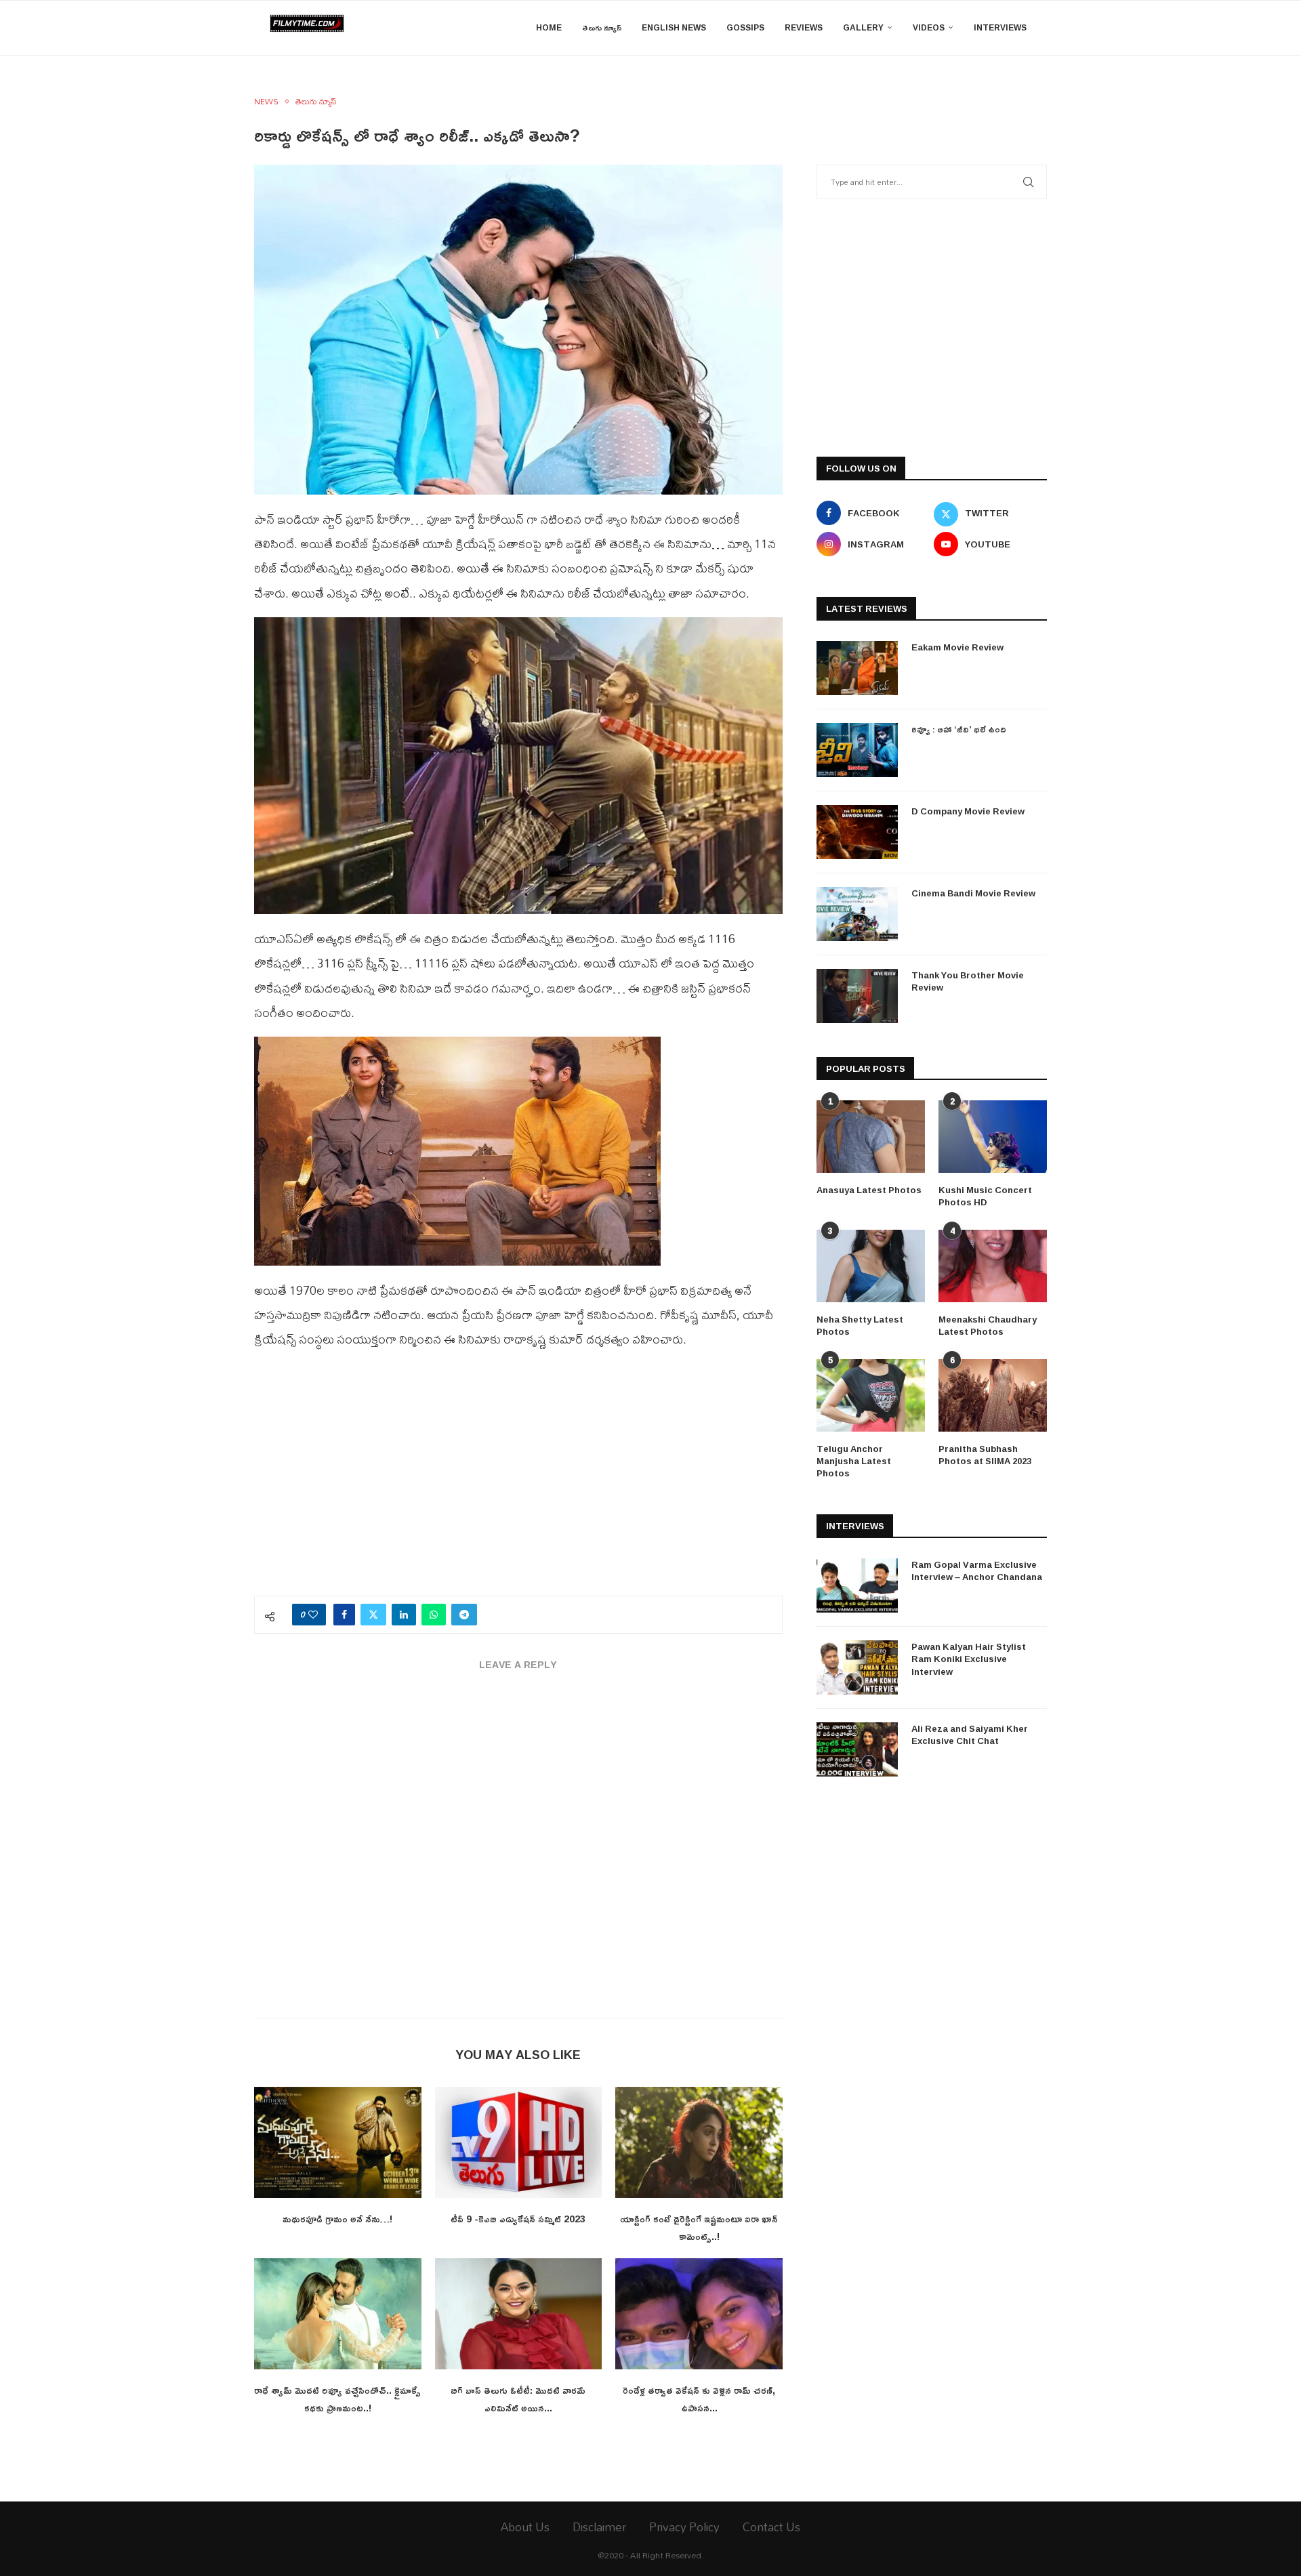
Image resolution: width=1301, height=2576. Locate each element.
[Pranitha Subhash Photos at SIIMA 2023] (993, 1395)
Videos (929, 27)
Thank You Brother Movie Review (968, 981)
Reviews (804, 27)
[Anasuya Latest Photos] (871, 1137)
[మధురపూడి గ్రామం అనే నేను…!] (338, 2142)
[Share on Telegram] (464, 1615)
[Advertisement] (518, 1480)
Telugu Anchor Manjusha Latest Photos (854, 1461)
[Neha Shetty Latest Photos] (871, 1266)
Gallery (863, 27)
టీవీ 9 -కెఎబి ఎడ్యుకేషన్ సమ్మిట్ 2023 (518, 2219)
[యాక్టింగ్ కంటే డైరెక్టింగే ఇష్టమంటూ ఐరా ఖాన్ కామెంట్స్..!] (699, 2142)
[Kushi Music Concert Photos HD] (993, 1137)
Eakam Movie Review (957, 647)
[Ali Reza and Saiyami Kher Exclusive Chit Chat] (857, 1749)
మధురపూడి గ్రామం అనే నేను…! (337, 2219)
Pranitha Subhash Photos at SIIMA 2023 (985, 1455)
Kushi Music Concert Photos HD (985, 1196)
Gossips (745, 27)
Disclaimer (599, 2527)
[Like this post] (313, 1615)
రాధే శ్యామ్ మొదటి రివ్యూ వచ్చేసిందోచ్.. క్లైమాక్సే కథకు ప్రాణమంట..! (337, 2399)
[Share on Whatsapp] (434, 1615)
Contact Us (771, 2527)
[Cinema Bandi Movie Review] (857, 914)
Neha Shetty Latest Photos (860, 1325)
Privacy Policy (684, 2527)
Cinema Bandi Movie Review (973, 893)
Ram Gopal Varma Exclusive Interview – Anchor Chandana (977, 1571)
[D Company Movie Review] (857, 832)
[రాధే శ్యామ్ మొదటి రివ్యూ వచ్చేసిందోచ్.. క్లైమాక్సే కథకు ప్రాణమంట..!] (338, 2314)
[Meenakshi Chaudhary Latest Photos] (993, 1266)
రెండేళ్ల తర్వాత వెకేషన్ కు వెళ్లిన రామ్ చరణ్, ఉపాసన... (699, 2399)
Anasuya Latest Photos (869, 1190)
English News (674, 27)
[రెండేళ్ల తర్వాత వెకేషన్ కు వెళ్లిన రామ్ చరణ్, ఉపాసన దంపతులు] (699, 2314)
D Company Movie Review (968, 811)
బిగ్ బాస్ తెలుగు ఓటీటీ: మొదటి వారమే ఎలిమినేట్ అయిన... (518, 2399)
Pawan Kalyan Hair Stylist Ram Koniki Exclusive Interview (969, 1659)
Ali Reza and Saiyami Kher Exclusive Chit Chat (970, 1734)
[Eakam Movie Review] (857, 668)
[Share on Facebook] (344, 1615)
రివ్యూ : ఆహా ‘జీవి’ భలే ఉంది (959, 729)
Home (549, 27)
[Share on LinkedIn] (404, 1615)
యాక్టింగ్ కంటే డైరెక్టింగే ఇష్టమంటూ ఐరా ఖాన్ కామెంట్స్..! (699, 2227)
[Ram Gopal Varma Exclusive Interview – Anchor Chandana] (857, 1585)
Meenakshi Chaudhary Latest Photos (988, 1325)
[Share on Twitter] (373, 1615)
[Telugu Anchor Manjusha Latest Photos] (871, 1395)
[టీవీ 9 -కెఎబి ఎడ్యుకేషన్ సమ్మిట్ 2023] (519, 2142)
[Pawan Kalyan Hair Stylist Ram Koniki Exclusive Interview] (857, 1667)
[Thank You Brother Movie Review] (857, 996)
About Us (525, 2527)
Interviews (1000, 27)
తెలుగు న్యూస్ (602, 27)
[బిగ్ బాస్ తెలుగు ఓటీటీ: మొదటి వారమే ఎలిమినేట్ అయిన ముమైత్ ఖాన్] (519, 2314)
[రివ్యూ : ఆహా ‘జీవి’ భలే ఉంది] (857, 750)
